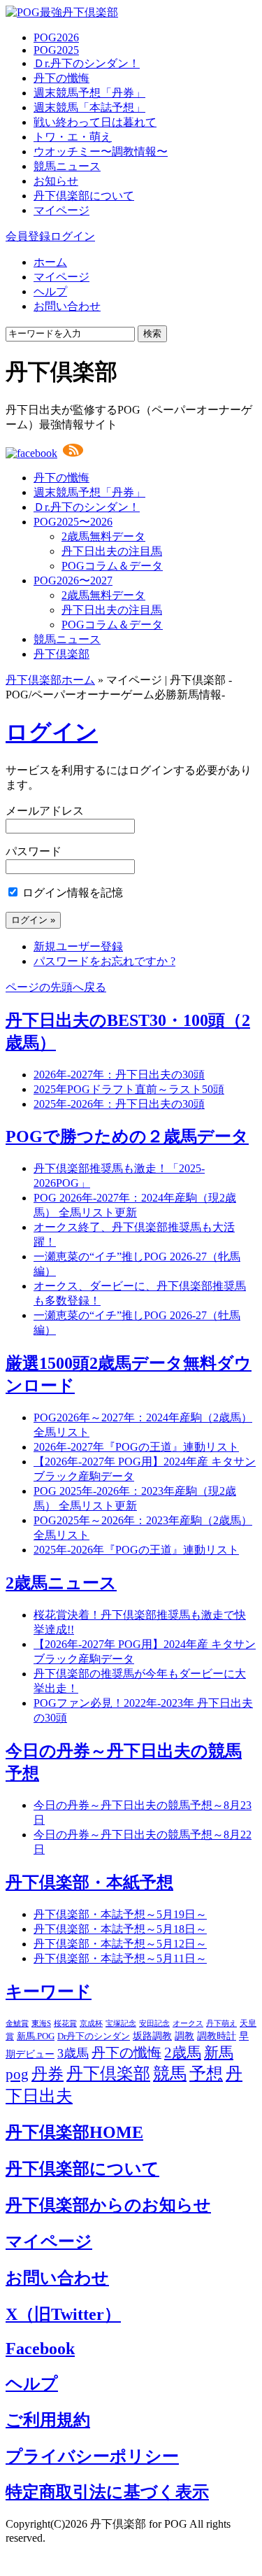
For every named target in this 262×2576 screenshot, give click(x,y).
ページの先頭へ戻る (56, 987)
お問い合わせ (67, 306)
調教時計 (217, 2036)
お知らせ (56, 181)
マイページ (61, 210)
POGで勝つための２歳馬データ (127, 1136)
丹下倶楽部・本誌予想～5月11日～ (120, 1958)
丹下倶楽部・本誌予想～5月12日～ (120, 1944)
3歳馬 (73, 2053)
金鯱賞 (17, 2024)
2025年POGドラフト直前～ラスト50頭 (129, 1089)
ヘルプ (50, 291)
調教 (184, 2036)
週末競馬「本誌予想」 (89, 107)
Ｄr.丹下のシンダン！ (87, 63)
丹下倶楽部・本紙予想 (89, 1882)
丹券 (48, 2074)
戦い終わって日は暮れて (95, 122)
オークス (188, 2023)
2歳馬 (183, 2053)
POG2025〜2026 (73, 522)
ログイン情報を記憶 (71, 893)
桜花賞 (65, 2023)
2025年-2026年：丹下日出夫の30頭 (119, 1104)
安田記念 (154, 2023)
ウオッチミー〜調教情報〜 (101, 152)
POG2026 (56, 37)
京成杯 (91, 2023)
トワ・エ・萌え (73, 137)
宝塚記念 (121, 2023)
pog (17, 2074)
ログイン (73, 236)
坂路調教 (152, 2036)
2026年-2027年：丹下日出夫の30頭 (119, 1075)
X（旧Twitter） (63, 2314)
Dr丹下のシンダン (94, 2036)
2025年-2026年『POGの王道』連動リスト (136, 1550)
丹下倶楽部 (61, 654)
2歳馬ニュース (61, 1583)
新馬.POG (36, 2036)
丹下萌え (221, 2023)
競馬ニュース (67, 166)
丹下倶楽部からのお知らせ (108, 2205)
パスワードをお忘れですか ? (104, 961)
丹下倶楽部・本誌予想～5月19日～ (120, 1914)
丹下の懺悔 (61, 78)
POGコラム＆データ (112, 566)
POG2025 (56, 50)
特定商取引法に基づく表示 (107, 2492)
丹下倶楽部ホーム (50, 680)
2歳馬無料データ (103, 536)
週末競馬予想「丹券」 (89, 93)
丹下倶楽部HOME (74, 2132)
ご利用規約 (48, 2420)
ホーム (50, 262)
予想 (206, 2074)
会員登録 (28, 236)
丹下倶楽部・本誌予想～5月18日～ (120, 1929)
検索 (152, 333)
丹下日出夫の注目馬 (112, 551)
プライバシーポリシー (92, 2456)
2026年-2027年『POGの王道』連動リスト (136, 1447)
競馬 (170, 2074)
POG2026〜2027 (73, 580)
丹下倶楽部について (84, 196)
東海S (41, 2024)
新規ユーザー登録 (78, 946)
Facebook (40, 2349)
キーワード (49, 1992)
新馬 (219, 2053)
